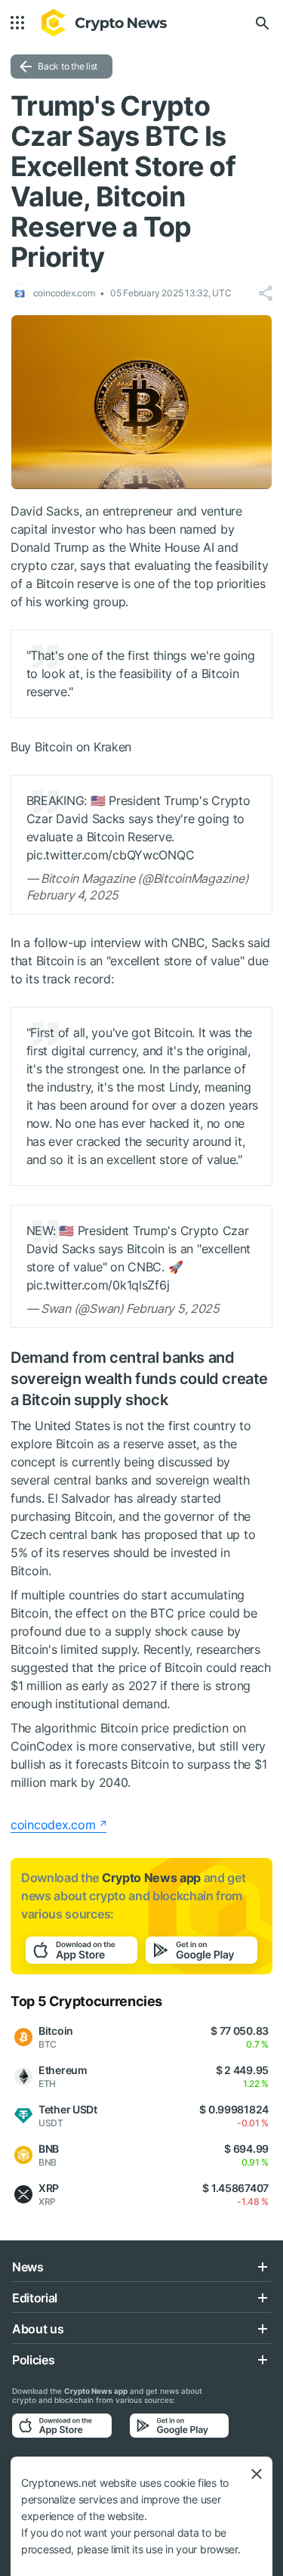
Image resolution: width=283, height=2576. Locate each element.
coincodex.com (53, 1825)
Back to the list (68, 66)
